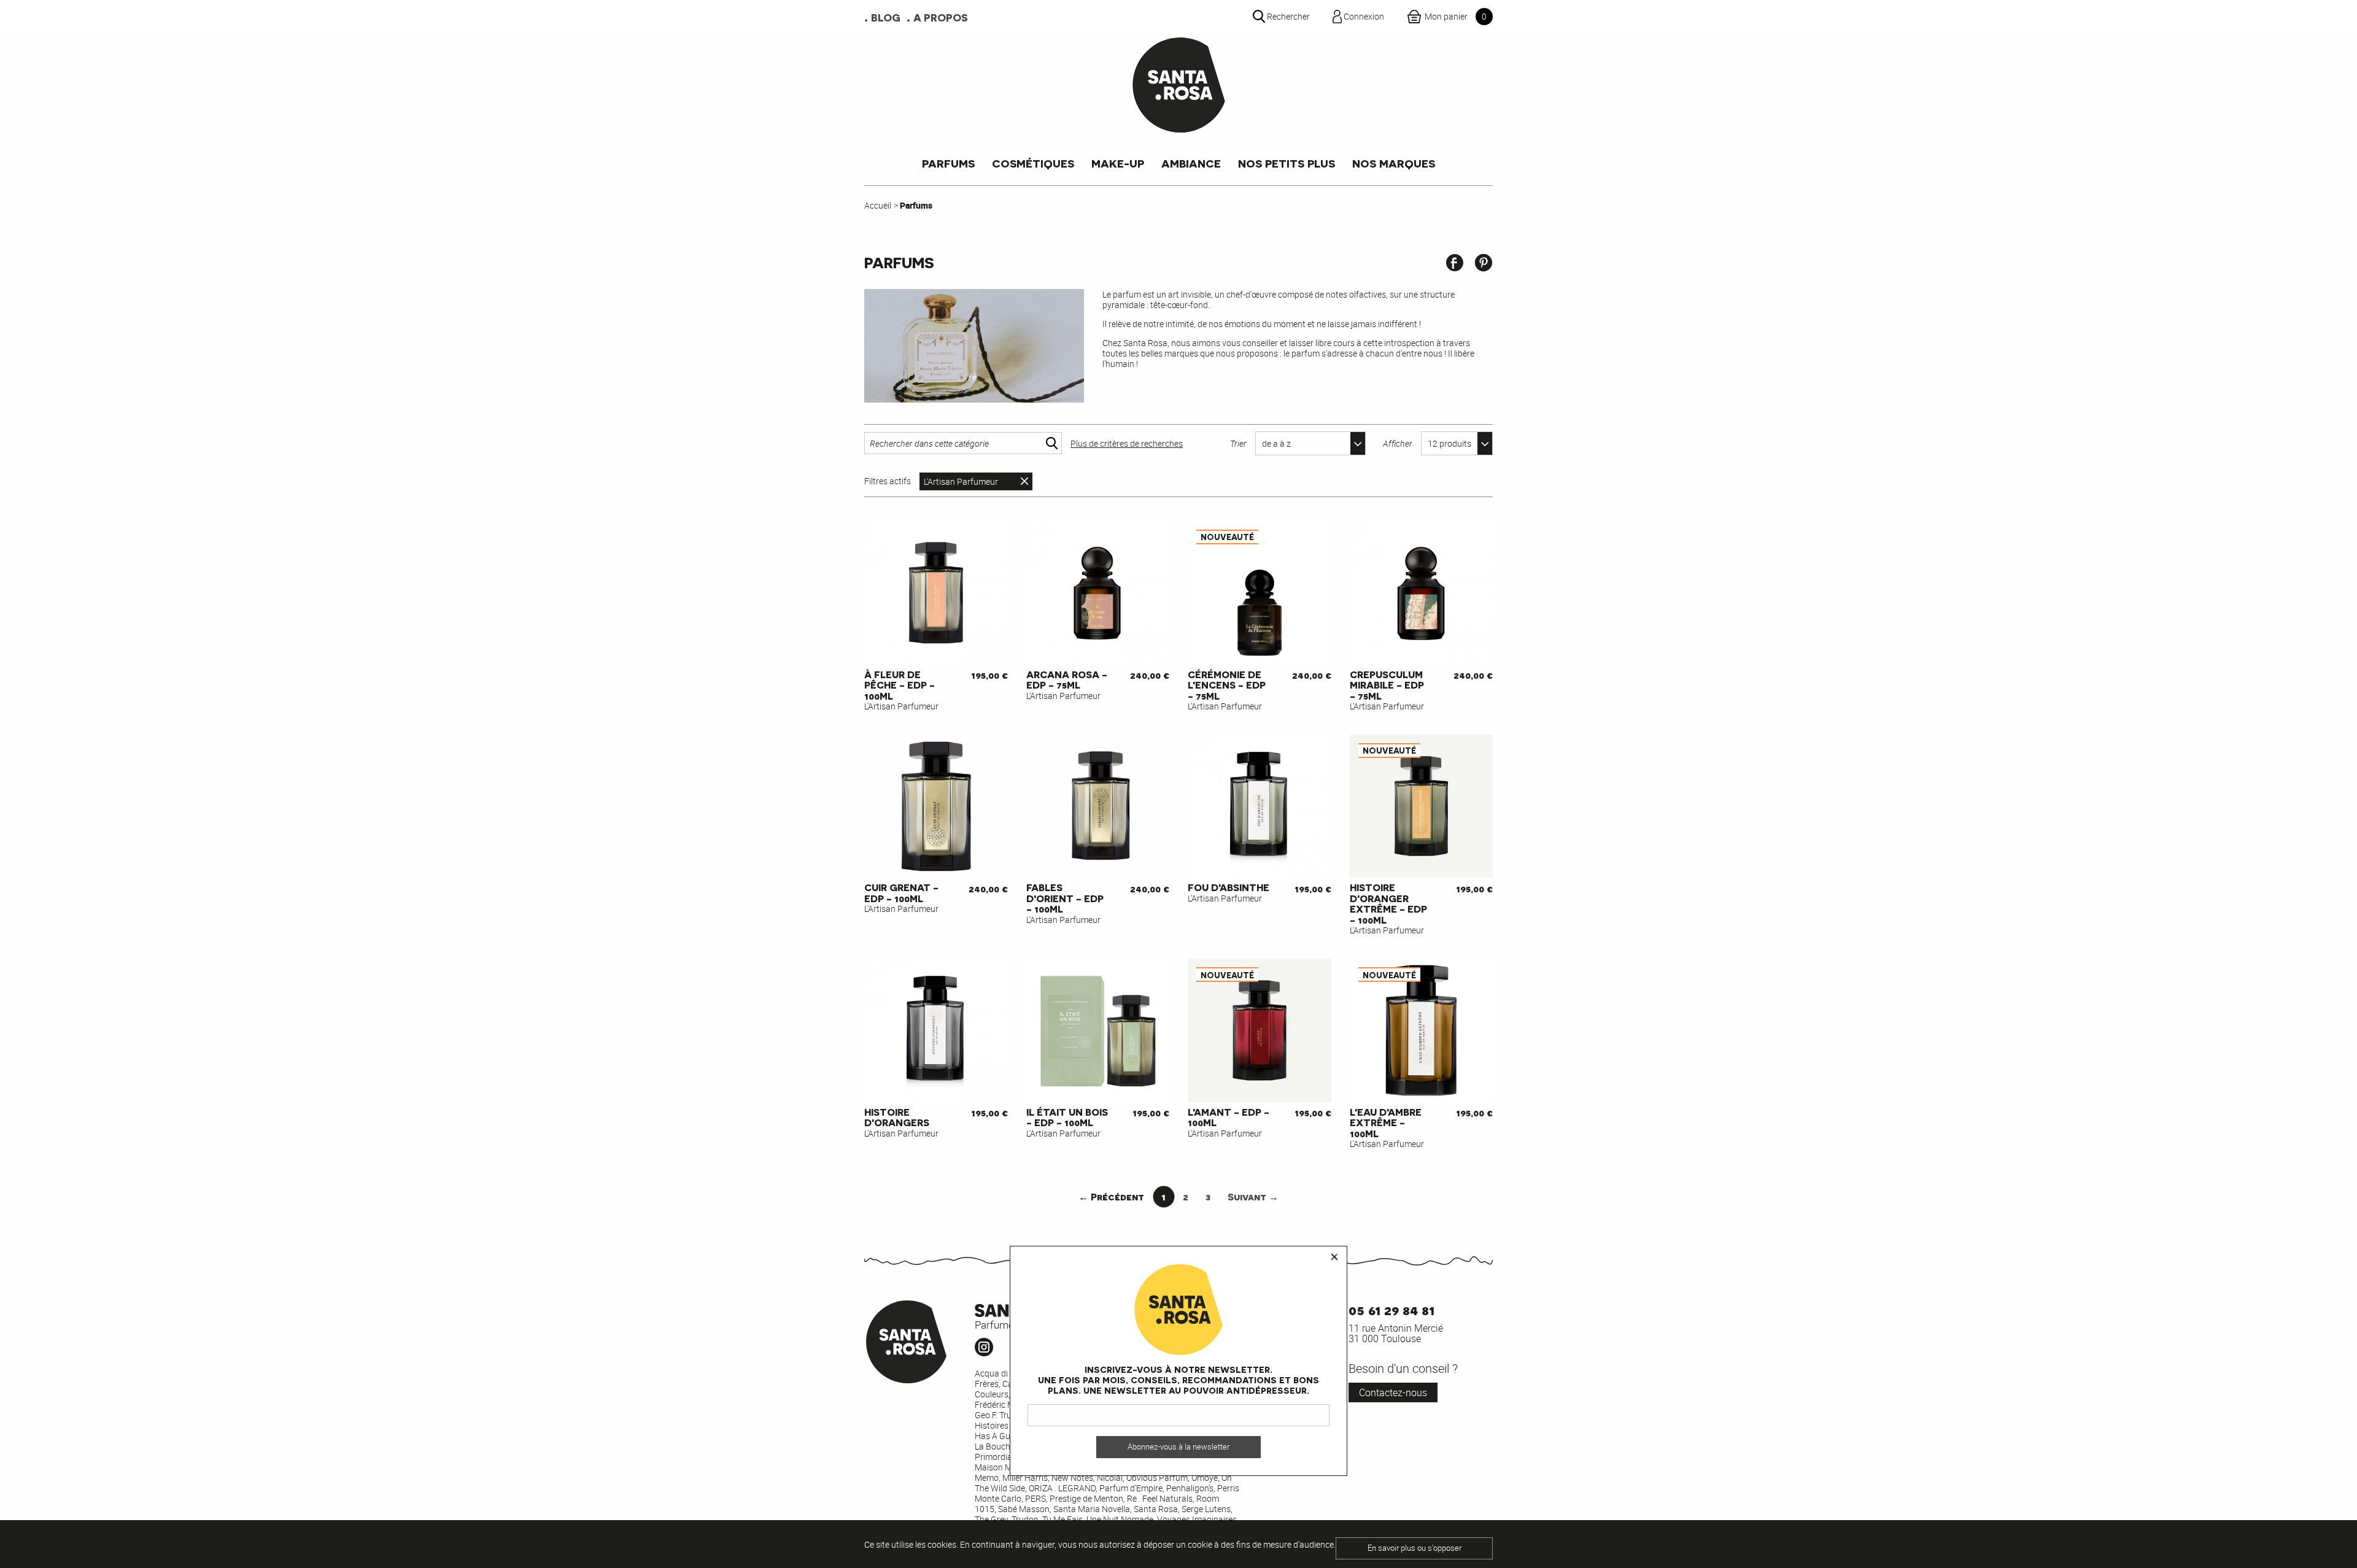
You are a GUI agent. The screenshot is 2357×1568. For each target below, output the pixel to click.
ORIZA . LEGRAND (1062, 1488)
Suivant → (1253, 1196)
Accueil (878, 205)
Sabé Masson (1024, 1509)
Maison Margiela (1006, 1467)
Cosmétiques (1033, 163)
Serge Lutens (1206, 1509)
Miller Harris (1025, 1477)
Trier (1238, 443)
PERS (1035, 1498)
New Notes (1072, 1477)
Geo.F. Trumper (1003, 1415)
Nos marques (1394, 163)
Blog (886, 17)
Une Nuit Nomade (1120, 1519)
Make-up (1118, 163)
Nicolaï (1110, 1477)
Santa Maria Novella (1092, 1509)
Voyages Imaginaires (1197, 1519)
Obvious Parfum (1157, 1477)
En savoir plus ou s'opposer (1415, 1548)
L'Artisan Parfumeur (961, 481)
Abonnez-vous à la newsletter (1178, 1447)
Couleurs (992, 1394)
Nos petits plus (1287, 163)
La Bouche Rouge (1008, 1446)
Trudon (1025, 1519)
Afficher (1398, 443)
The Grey (991, 1519)
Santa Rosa (1156, 1509)
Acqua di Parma (1005, 1373)
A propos (941, 17)
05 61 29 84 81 (1391, 1309)
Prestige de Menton (1086, 1498)
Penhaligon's (1190, 1488)
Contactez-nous (1393, 1392)
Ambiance (1191, 163)
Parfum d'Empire (1131, 1488)
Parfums (948, 163)
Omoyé (1205, 1477)
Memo (987, 1477)
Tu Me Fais (1062, 1519)
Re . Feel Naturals (1160, 1498)
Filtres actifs (888, 481)
